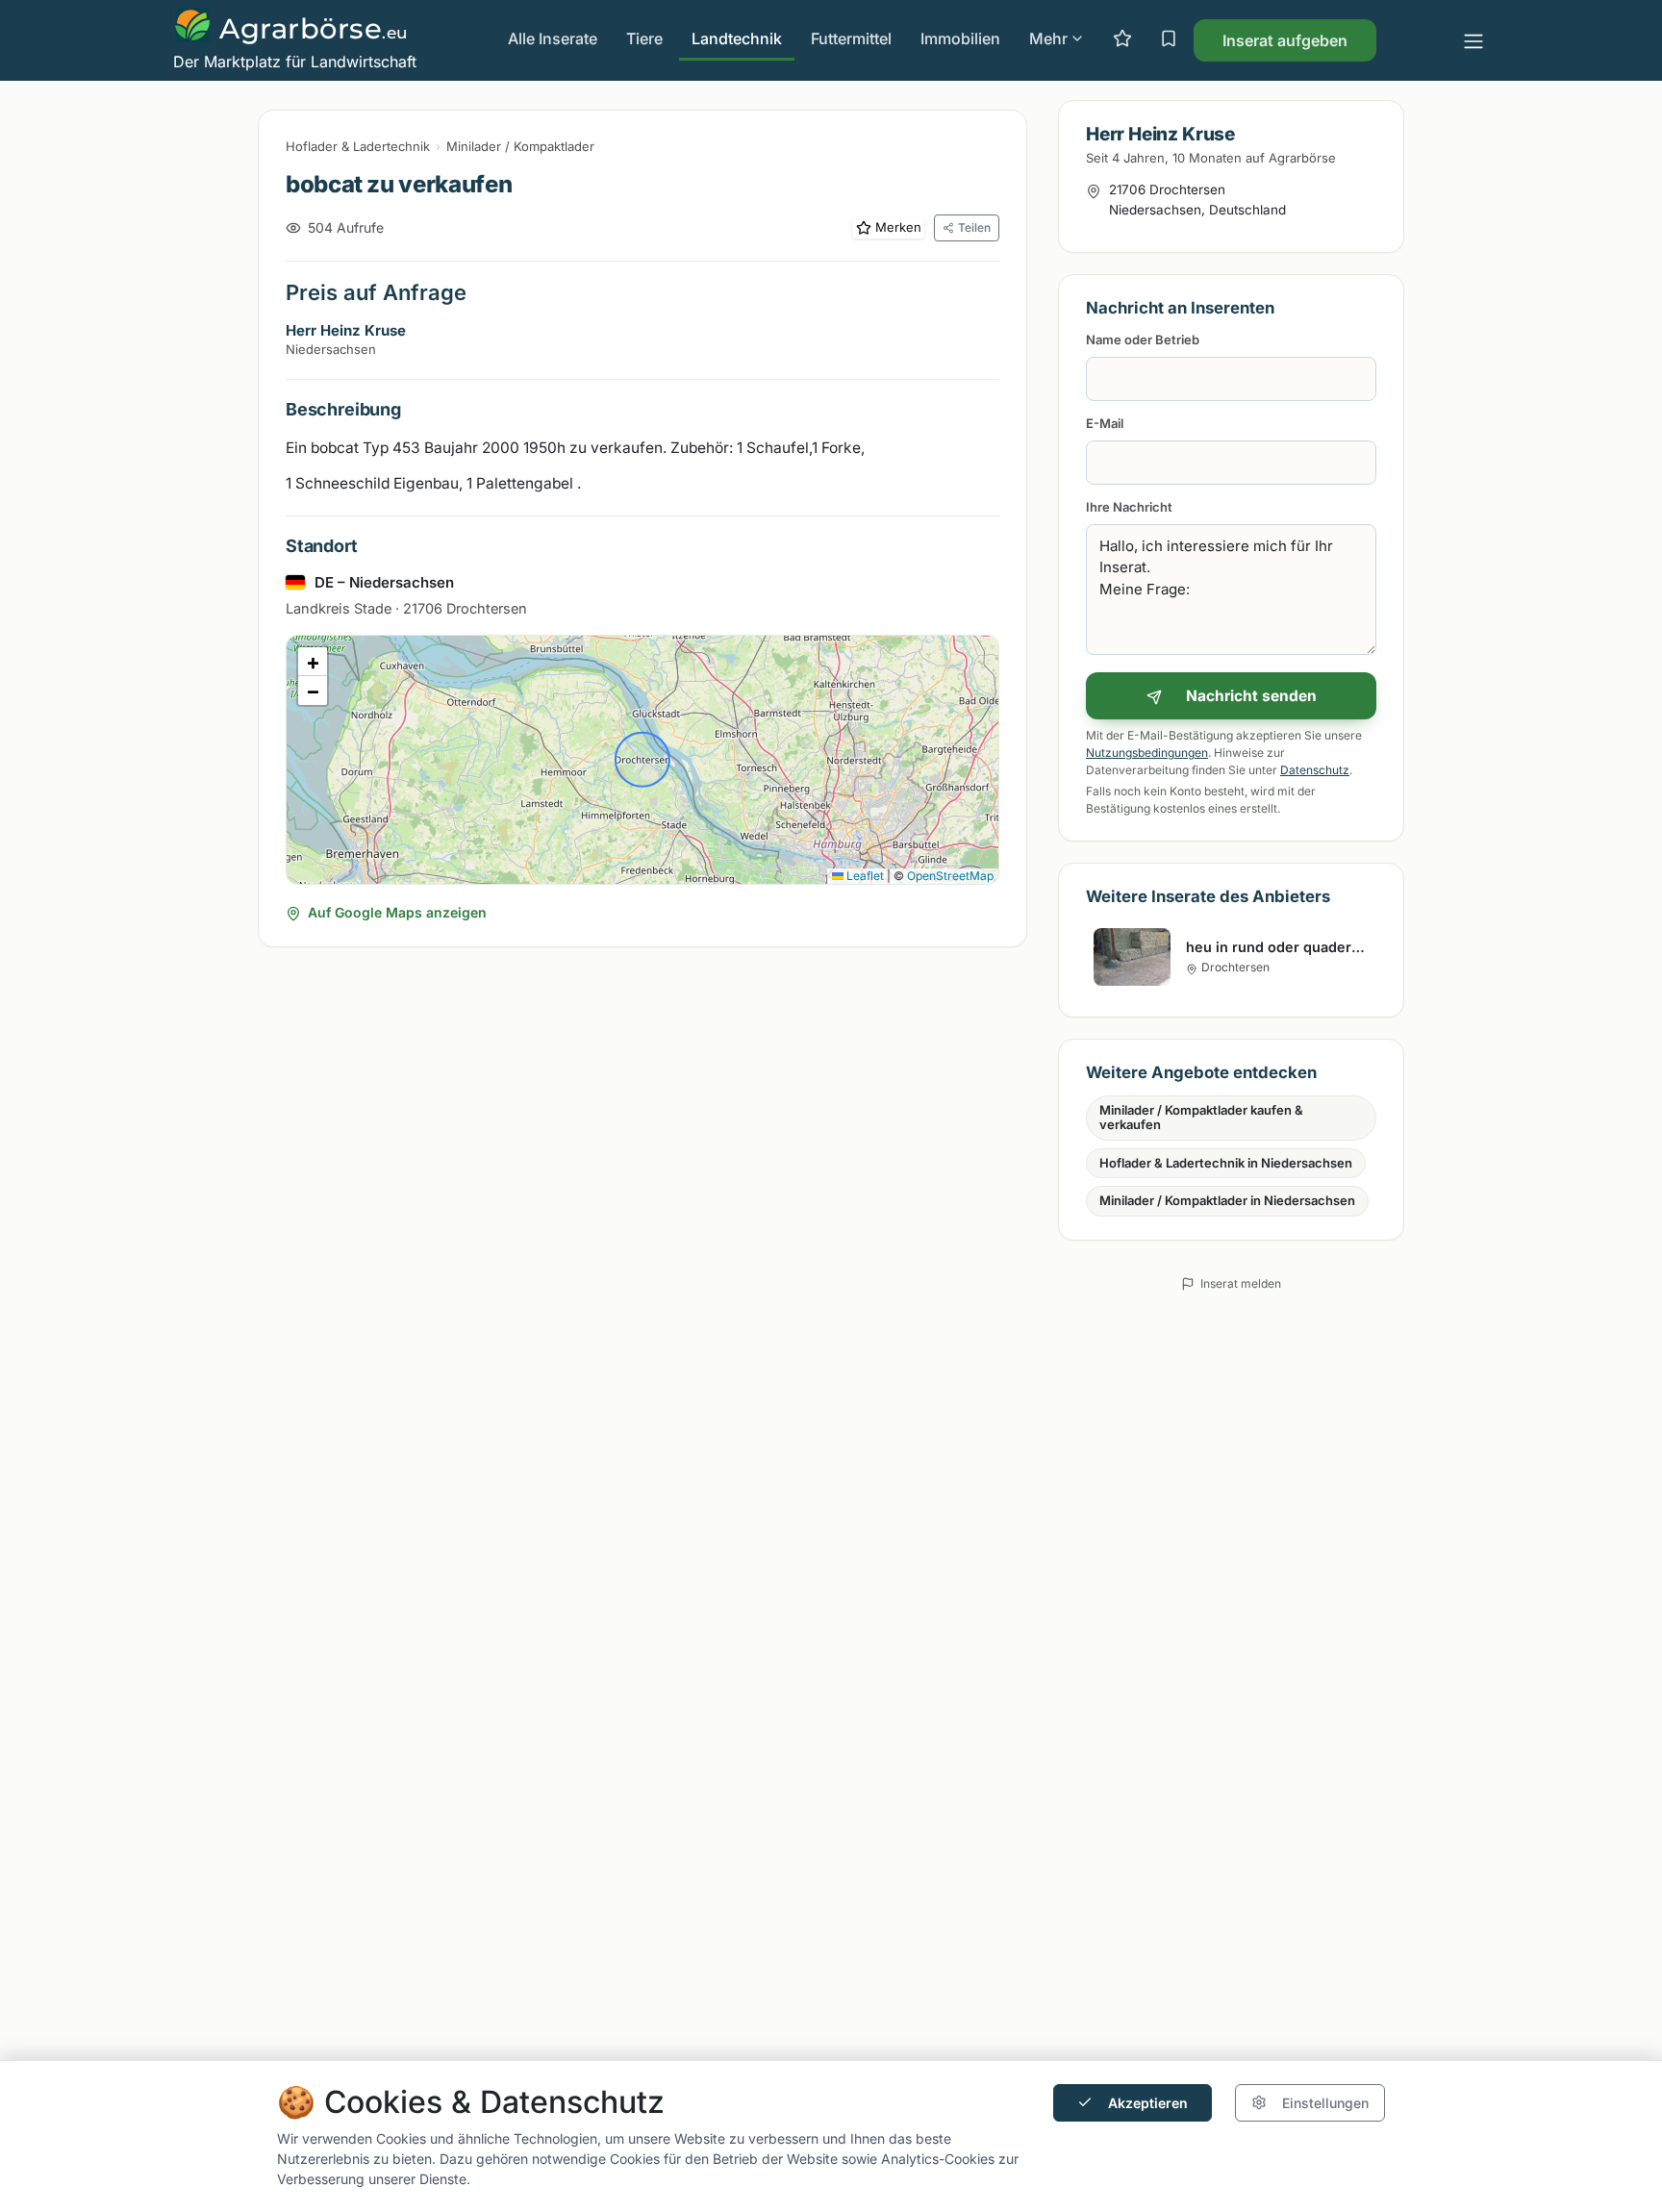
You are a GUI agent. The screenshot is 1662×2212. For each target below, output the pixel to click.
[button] (313, 662)
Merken (898, 227)
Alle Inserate (553, 38)
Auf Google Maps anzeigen (397, 912)
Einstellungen (1325, 2103)
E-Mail (1105, 423)
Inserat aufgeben (1285, 40)
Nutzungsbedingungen (1147, 753)
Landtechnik (737, 38)
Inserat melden (1241, 1283)
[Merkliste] (1122, 40)
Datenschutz (1315, 770)
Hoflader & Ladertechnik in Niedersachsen (1226, 1163)
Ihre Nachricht (1129, 507)
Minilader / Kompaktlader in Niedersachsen (1227, 1200)
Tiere (644, 38)
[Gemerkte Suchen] (1169, 40)
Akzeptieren (1148, 2103)
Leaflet (864, 876)
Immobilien (960, 38)
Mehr (1048, 38)
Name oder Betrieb (1143, 339)
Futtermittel (851, 38)
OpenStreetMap (950, 876)
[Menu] (1473, 40)
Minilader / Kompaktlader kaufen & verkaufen (1201, 1118)
